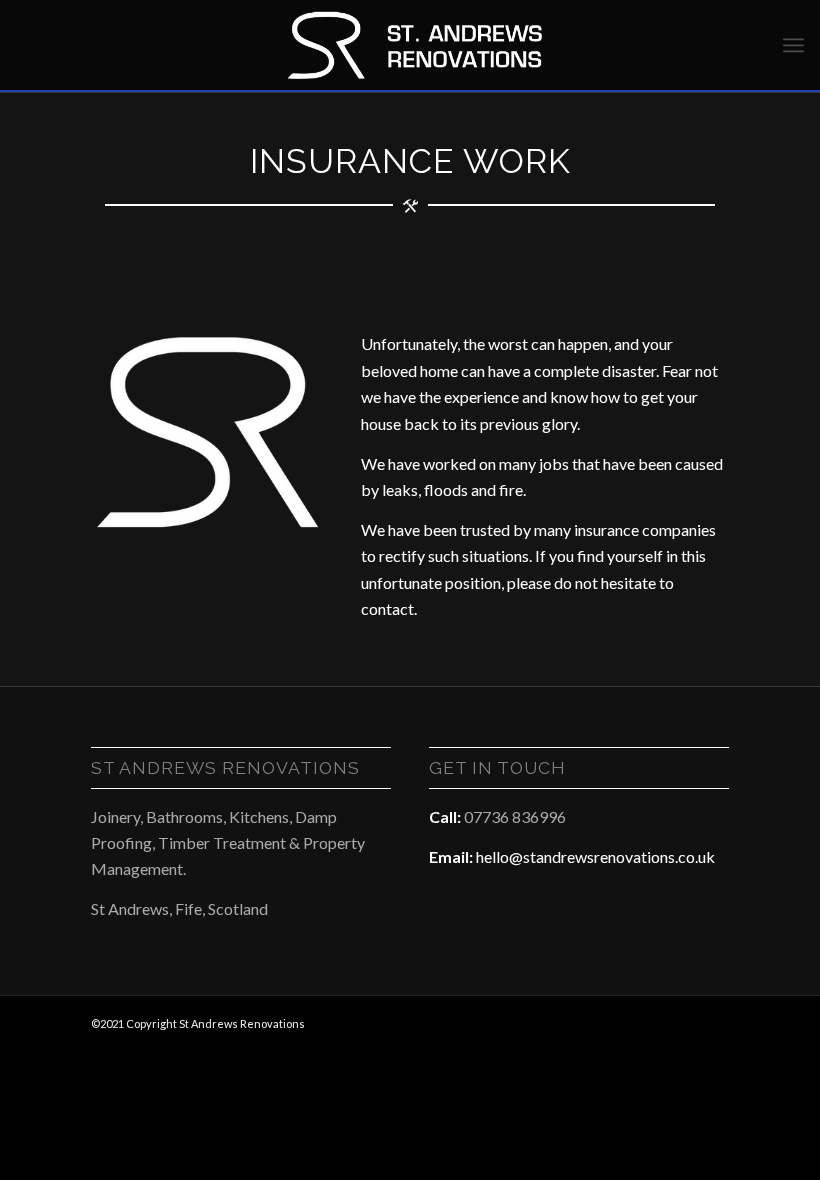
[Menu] (793, 45)
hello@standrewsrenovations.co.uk (595, 856)
